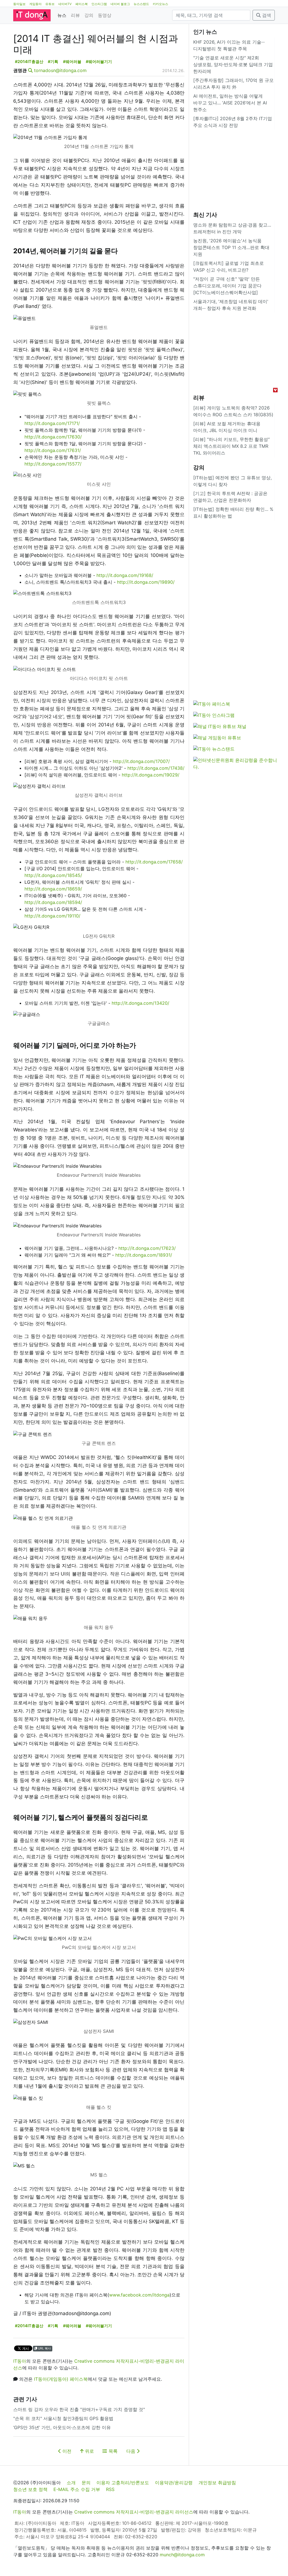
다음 (131, 2451)
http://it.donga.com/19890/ (146, 582)
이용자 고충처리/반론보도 (123, 2483)
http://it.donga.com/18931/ (144, 1255)
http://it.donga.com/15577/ (53, 464)
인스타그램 (99, 4)
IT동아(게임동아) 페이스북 (61, 2379)
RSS (110, 2489)
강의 (89, 15)
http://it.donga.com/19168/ (125, 575)
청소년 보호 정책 (30, 2489)
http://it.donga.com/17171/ (52, 423)
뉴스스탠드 (141, 4)
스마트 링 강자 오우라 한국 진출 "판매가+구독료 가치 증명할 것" (79, 2409)
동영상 (105, 15)
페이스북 (82, 4)
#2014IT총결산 (29, 61)
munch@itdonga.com (182, 2555)
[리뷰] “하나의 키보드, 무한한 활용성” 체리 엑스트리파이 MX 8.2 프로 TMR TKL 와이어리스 (231, 446)
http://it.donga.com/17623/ (147, 1248)
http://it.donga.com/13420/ (140, 1003)
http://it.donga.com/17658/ (154, 862)
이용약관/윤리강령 (174, 2483)
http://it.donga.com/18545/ (53, 875)
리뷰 (75, 15)
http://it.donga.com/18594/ (53, 902)
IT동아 (20, 2361)
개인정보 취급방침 (217, 2483)
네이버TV (65, 4)
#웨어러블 (72, 61)
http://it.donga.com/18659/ (53, 889)
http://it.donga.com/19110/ (52, 916)
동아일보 (19, 4)
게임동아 (35, 4)
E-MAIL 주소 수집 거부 (77, 2489)
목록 (112, 2451)
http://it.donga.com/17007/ (141, 761)
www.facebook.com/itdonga (139, 2295)
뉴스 (62, 15)
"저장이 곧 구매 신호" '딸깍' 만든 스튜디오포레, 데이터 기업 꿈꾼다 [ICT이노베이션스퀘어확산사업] (227, 286)
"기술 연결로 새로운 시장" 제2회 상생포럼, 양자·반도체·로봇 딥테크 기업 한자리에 (233, 64)
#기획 (53, 61)
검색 (266, 15)
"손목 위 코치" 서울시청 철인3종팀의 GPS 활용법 (63, 2418)
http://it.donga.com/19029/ (151, 775)
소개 (71, 2483)
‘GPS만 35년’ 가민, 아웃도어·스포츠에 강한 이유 (62, 2427)
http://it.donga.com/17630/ (53, 437)
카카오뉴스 (160, 4)
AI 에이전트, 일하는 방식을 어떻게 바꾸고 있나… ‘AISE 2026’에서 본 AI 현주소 (230, 103)
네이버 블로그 (120, 4)
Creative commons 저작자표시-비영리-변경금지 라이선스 (134, 2512)
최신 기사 (205, 215)
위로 (89, 2451)
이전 (66, 2451)
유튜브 (50, 4)
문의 (86, 2483)
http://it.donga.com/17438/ (156, 768)
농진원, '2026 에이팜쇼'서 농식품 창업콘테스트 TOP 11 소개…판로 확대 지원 (231, 247)
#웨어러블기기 (99, 61)
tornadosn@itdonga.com (60, 70)
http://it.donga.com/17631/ (53, 450)
